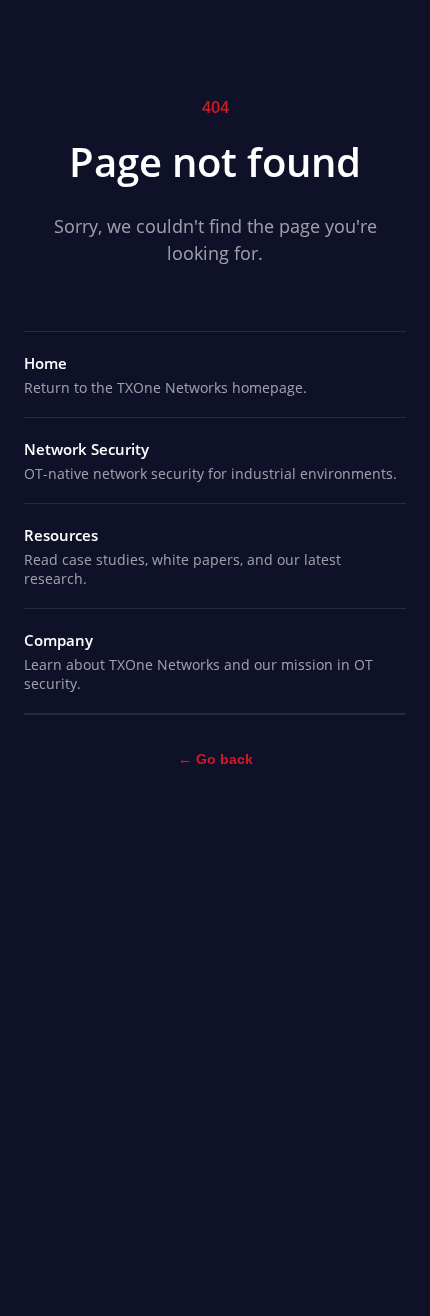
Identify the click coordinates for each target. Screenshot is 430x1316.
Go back (215, 759)
